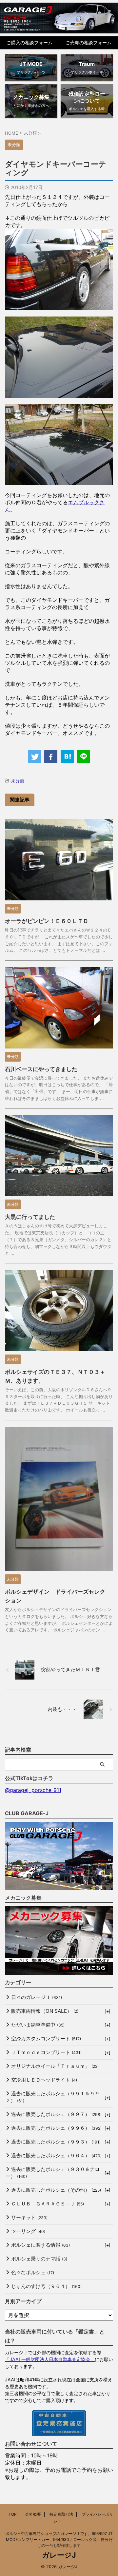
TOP (13, 2514)
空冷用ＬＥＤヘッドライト (44, 2080)
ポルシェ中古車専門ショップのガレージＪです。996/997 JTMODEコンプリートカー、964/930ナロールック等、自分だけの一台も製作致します (59, 2539)
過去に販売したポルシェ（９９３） (56, 2142)
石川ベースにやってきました (41, 1069)
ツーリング (28, 2231)
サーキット (29, 2217)
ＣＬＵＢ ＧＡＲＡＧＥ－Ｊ (48, 2204)
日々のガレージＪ (37, 1997)
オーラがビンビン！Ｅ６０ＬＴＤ (47, 921)
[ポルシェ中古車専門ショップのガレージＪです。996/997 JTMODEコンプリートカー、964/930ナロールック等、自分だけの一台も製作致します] (59, 18)
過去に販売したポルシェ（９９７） (56, 2114)
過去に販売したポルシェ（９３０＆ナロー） (53, 2173)
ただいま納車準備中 (38, 2025)
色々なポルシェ (33, 2272)
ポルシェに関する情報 (40, 2245)
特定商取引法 (61, 2514)
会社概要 (33, 2514)
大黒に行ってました (30, 1217)
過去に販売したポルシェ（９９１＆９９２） (53, 2097)
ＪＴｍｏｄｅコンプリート (46, 2052)
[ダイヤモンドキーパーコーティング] (67, 757)
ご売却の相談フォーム (88, 42)
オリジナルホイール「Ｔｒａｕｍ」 (55, 2066)
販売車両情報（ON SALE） (45, 2011)
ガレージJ (59, 2555)
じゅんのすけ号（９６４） (46, 2286)
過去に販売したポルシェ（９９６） (56, 2128)
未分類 (18, 781)
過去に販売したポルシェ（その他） (56, 2190)
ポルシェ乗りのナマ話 (39, 2259)
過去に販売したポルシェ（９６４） (56, 2155)
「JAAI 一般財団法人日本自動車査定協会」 (50, 2359)
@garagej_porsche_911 (33, 1790)
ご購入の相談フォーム (29, 42)
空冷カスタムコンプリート (46, 2038)
